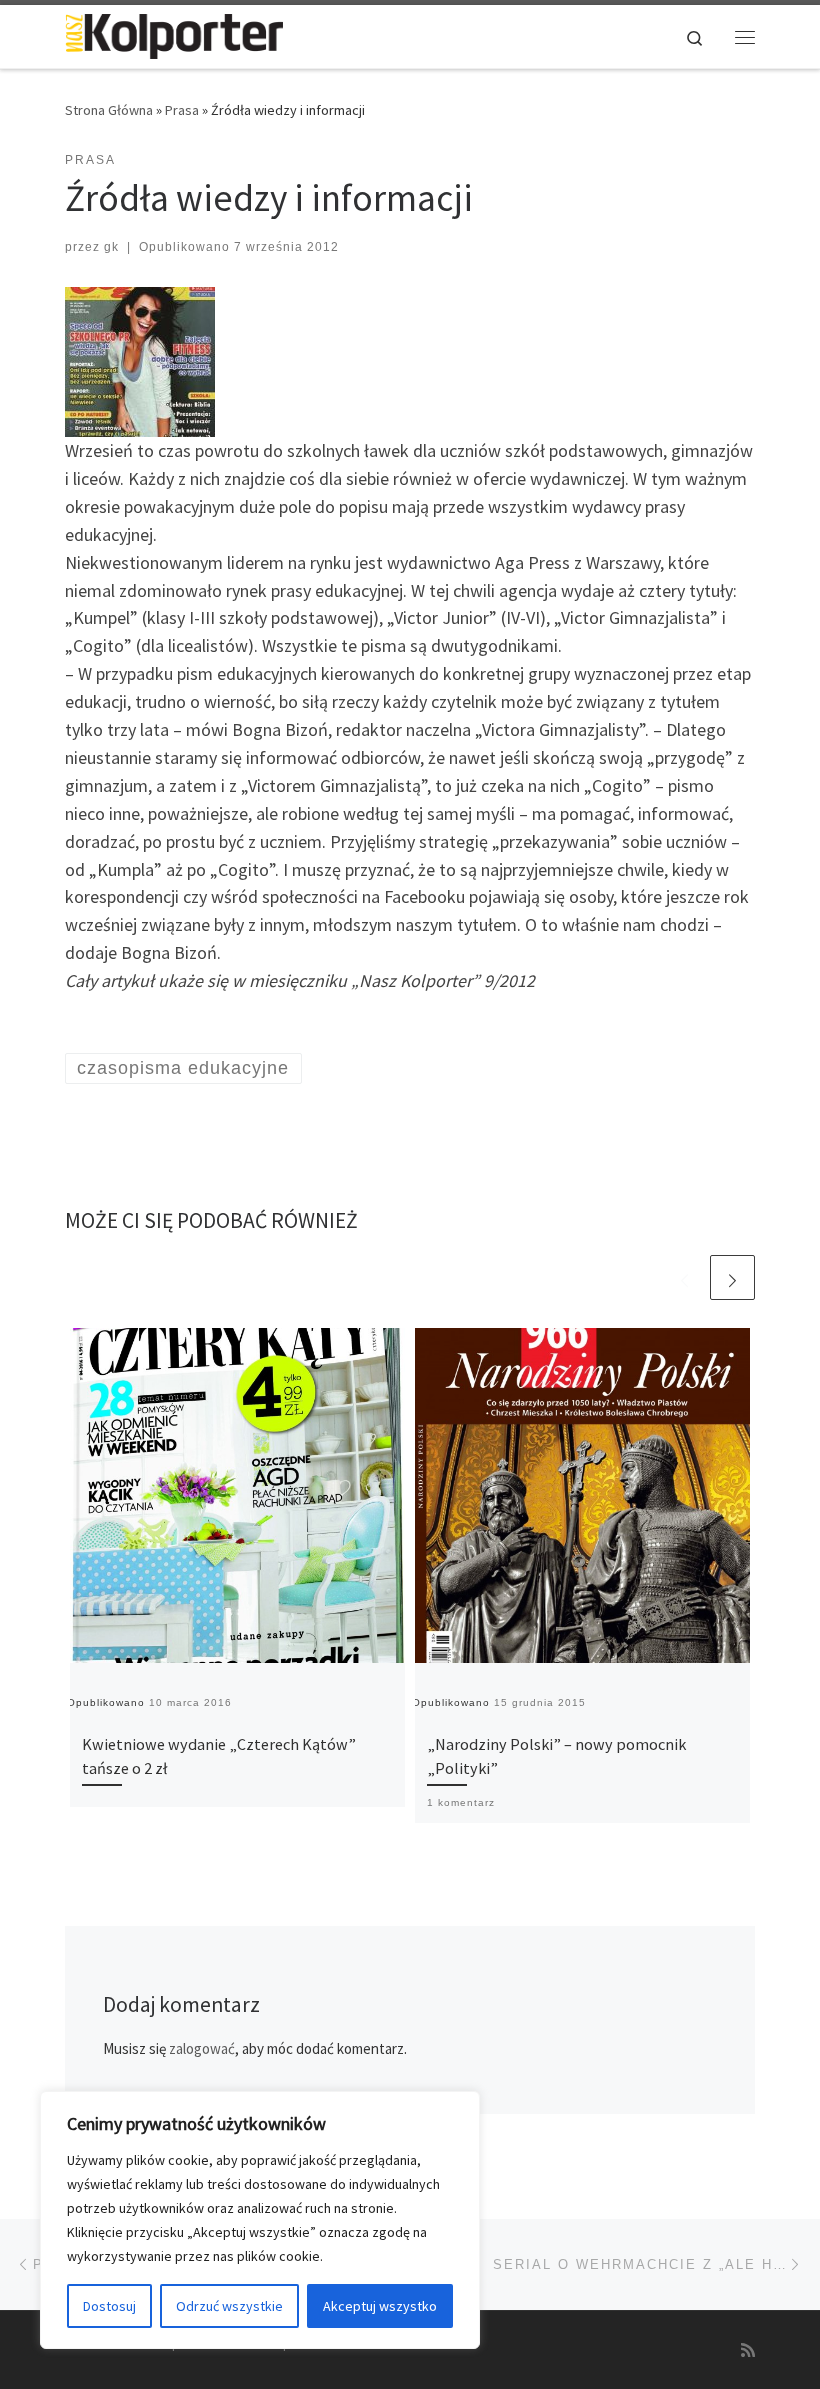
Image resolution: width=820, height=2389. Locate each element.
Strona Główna (109, 110)
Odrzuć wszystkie (229, 2306)
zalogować (202, 2048)
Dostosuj (109, 2306)
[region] (260, 2220)
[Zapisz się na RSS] (748, 2350)
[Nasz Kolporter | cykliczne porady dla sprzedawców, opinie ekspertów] (174, 34)
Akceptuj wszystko (380, 2306)
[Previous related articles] (684, 1277)
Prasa (182, 110)
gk (111, 247)
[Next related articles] (732, 1277)
